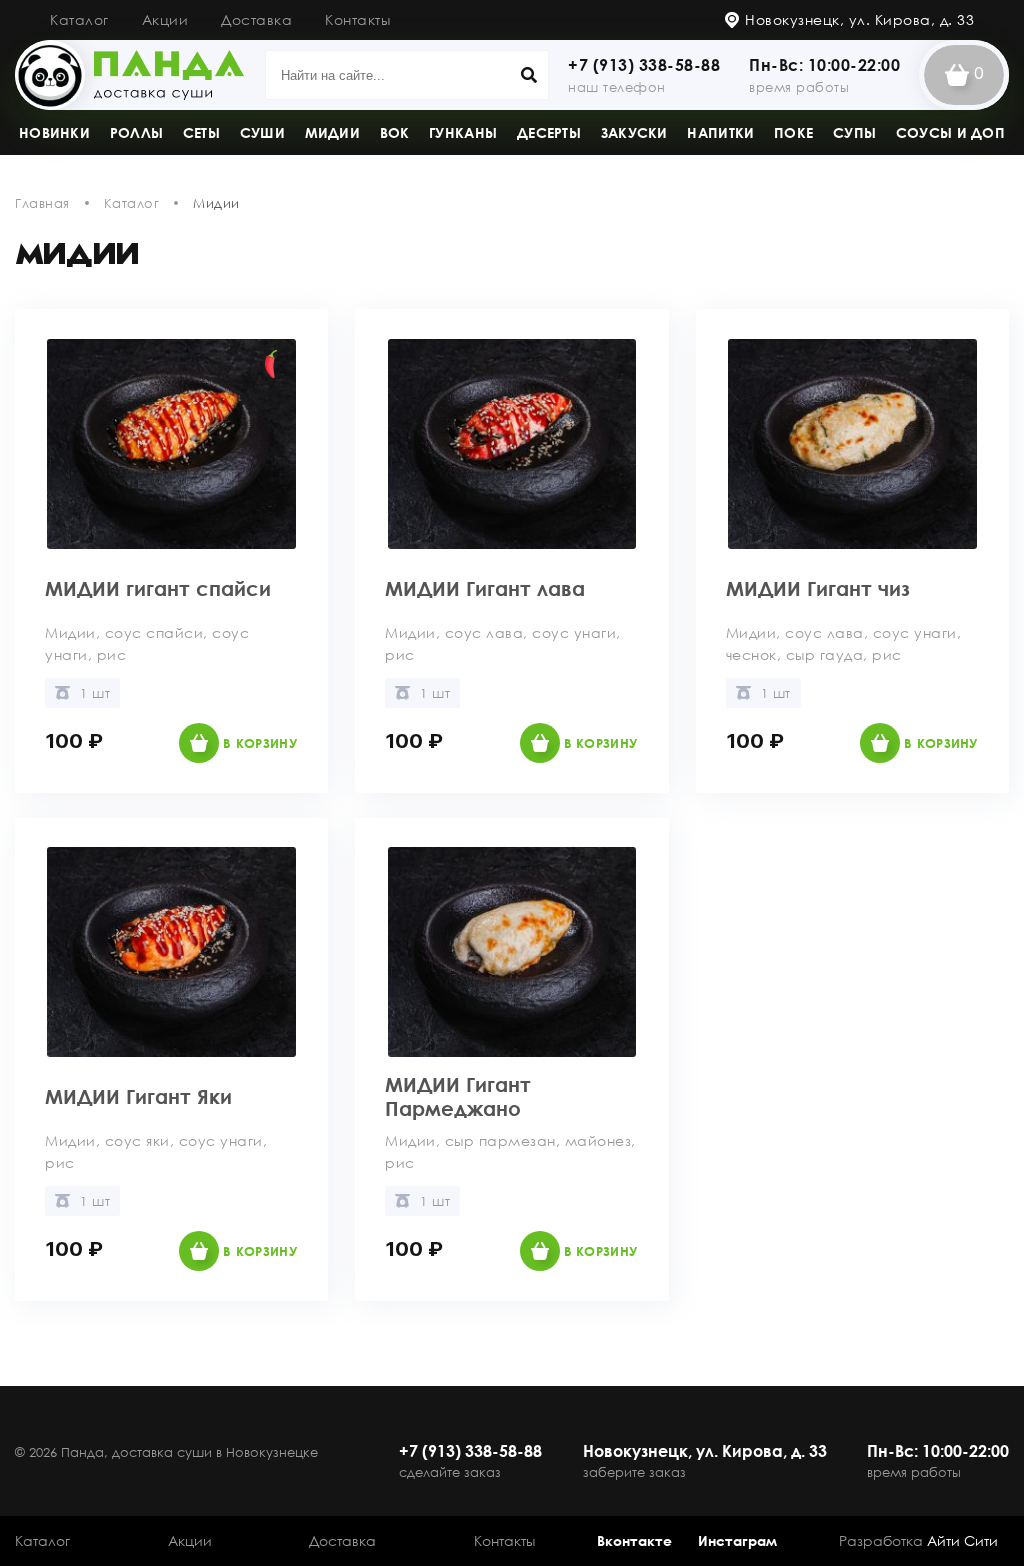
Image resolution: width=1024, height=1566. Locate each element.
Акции (165, 19)
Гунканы (463, 132)
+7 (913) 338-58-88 (644, 65)
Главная (42, 203)
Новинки (54, 132)
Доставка (256, 19)
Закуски (634, 132)
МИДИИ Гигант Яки (138, 1096)
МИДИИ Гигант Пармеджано (458, 1096)
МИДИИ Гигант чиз (818, 588)
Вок (395, 132)
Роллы (137, 132)
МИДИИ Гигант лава (485, 588)
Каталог (79, 19)
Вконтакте (634, 1540)
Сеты (201, 132)
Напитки (720, 132)
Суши (262, 132)
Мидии (333, 132)
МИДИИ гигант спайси (158, 588)
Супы (854, 132)
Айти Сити (962, 1540)
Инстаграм (737, 1540)
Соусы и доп (950, 132)
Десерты (549, 132)
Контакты (357, 19)
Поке (793, 132)
